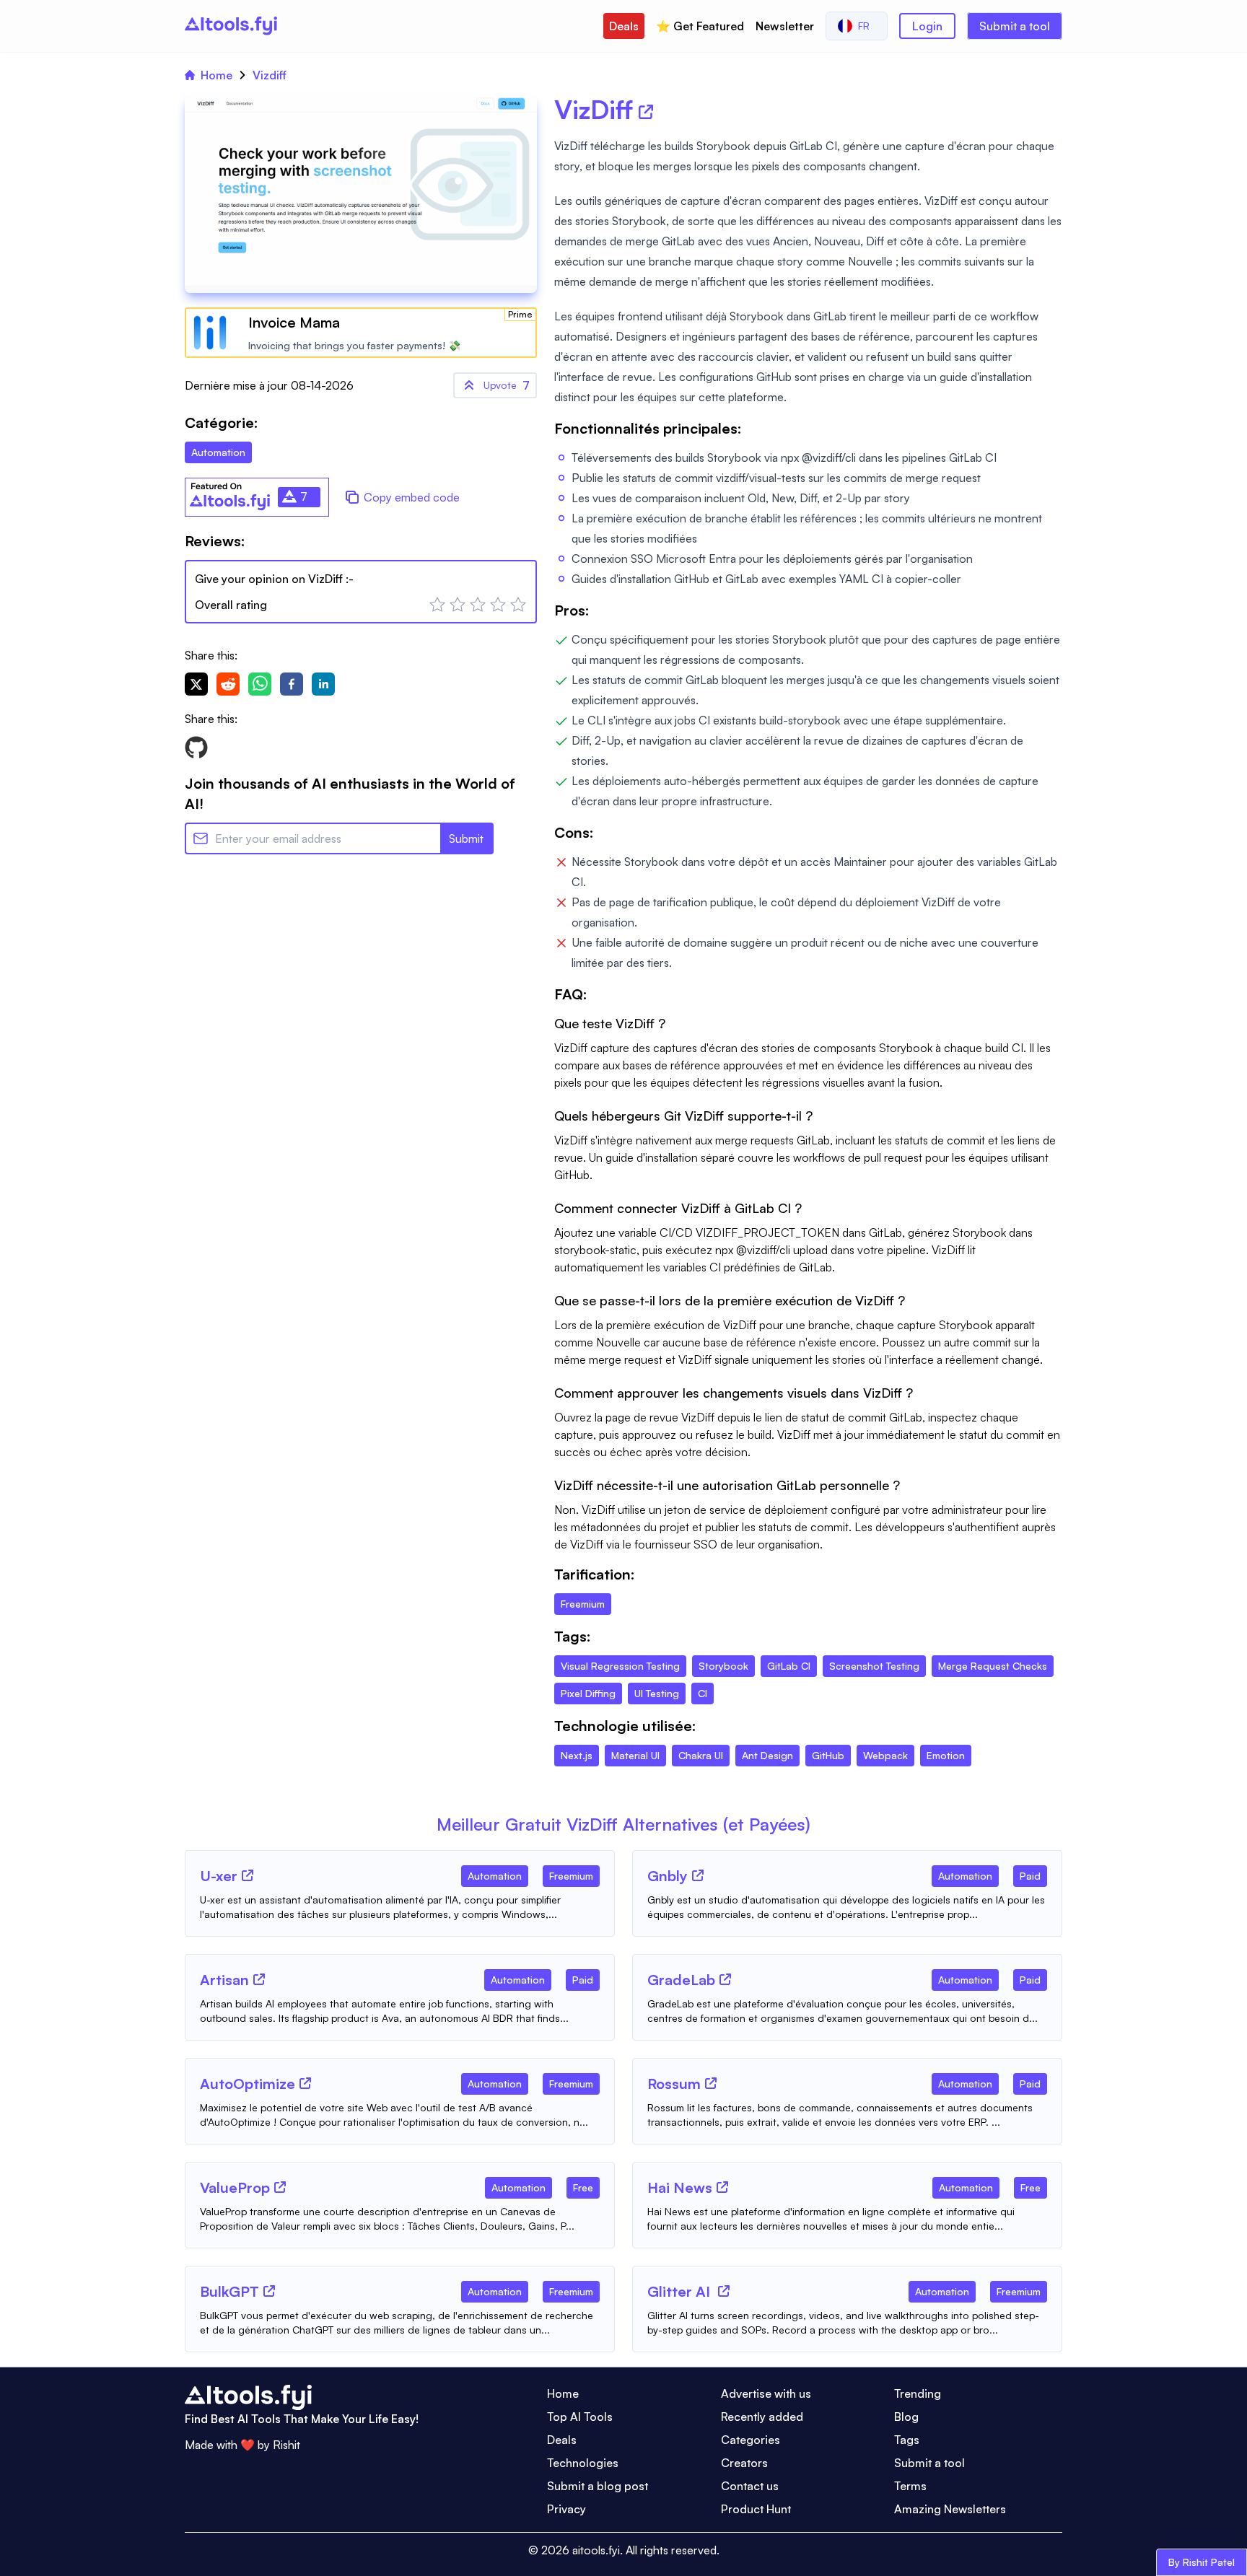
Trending (918, 2393)
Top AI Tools (580, 2417)
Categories (751, 2440)
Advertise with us (766, 2393)
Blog (906, 2417)
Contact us (750, 2486)
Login (927, 26)
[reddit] (228, 684)
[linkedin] (323, 684)
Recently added (762, 2417)
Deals (624, 26)
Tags (907, 2440)
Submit (466, 838)
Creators (744, 2463)
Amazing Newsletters (950, 2509)
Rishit (286, 2445)
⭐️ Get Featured (700, 26)
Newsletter (785, 26)
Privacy (566, 2509)
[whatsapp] (260, 684)
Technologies (583, 2463)
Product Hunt (756, 2509)
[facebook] (292, 684)
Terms (910, 2486)
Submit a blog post (598, 2486)
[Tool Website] (248, 1875)
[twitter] (196, 684)
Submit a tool (1015, 26)
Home (216, 75)
